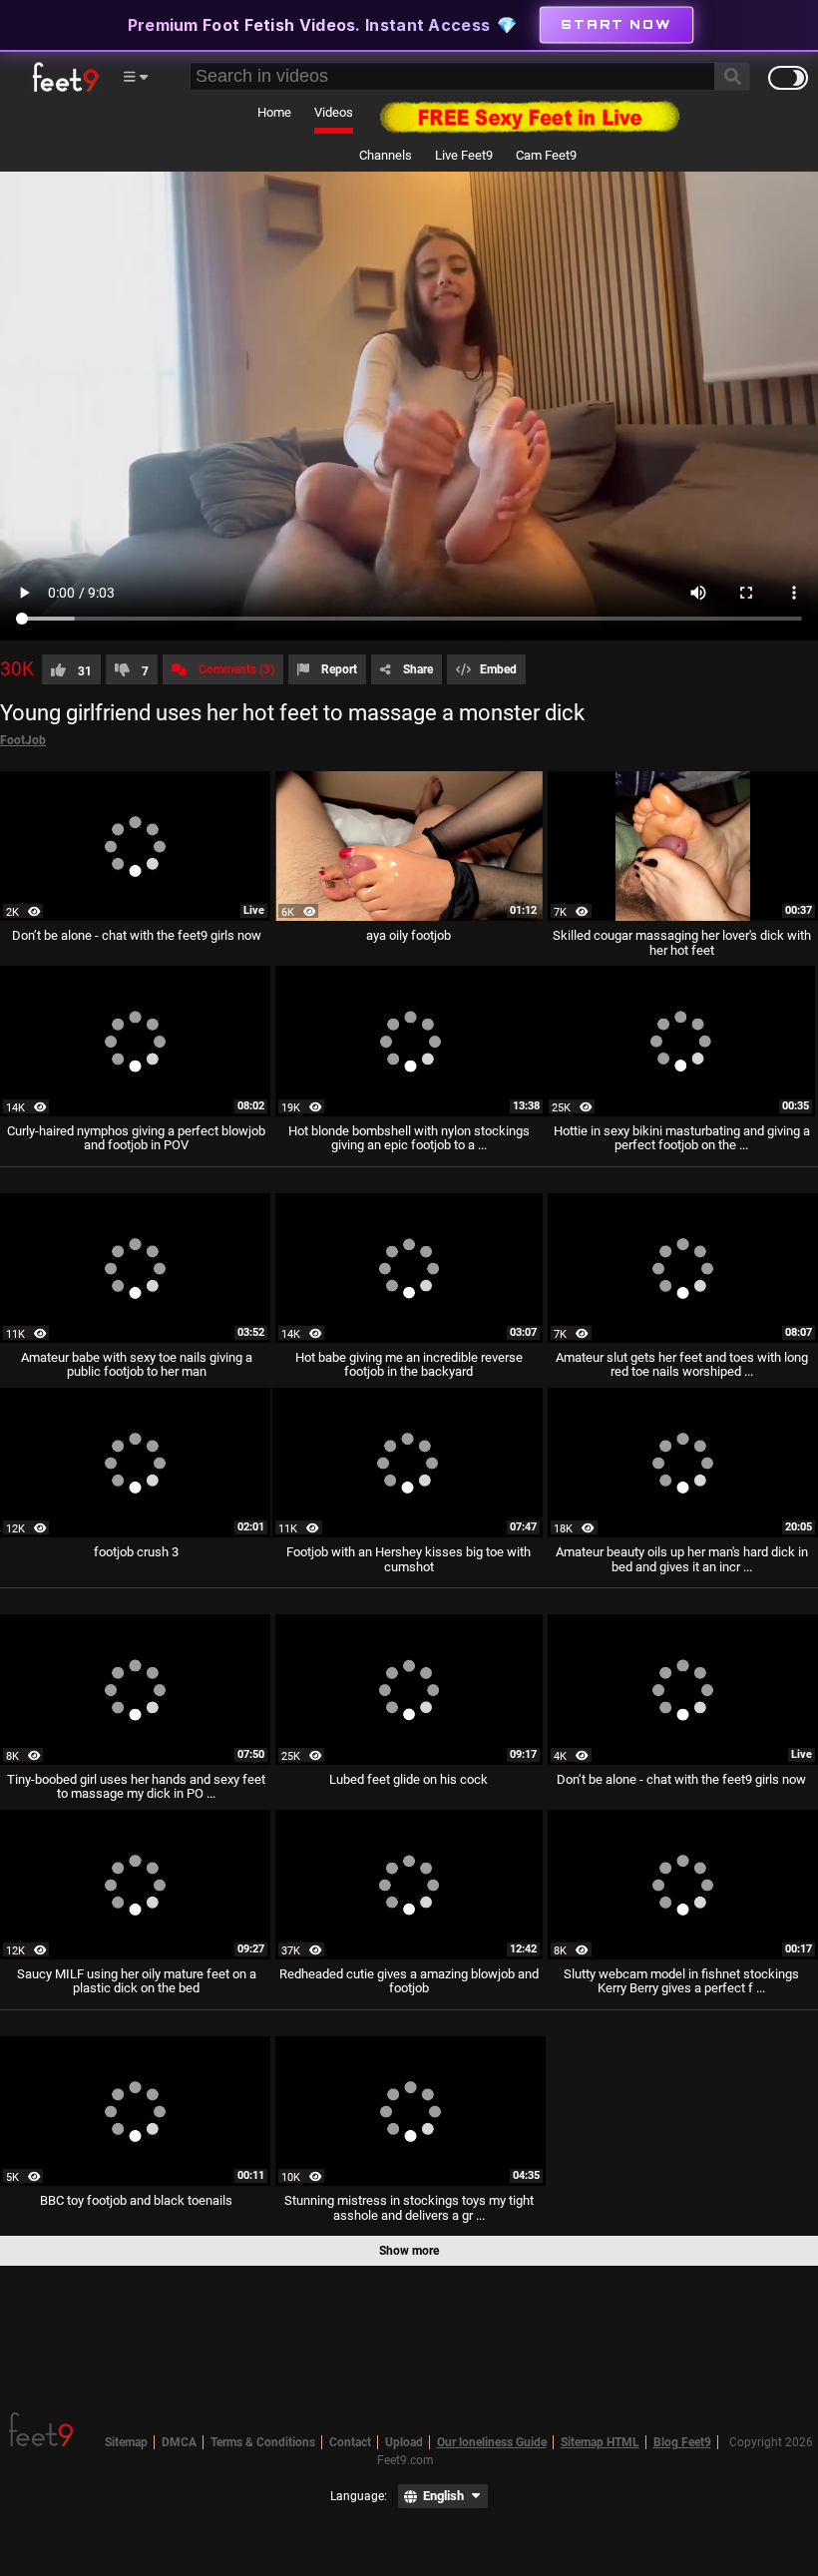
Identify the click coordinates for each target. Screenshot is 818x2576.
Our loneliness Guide (492, 2442)
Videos (334, 112)
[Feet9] (64, 77)
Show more (409, 2251)
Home (274, 112)
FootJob (23, 740)
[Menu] (135, 77)
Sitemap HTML (600, 2442)
